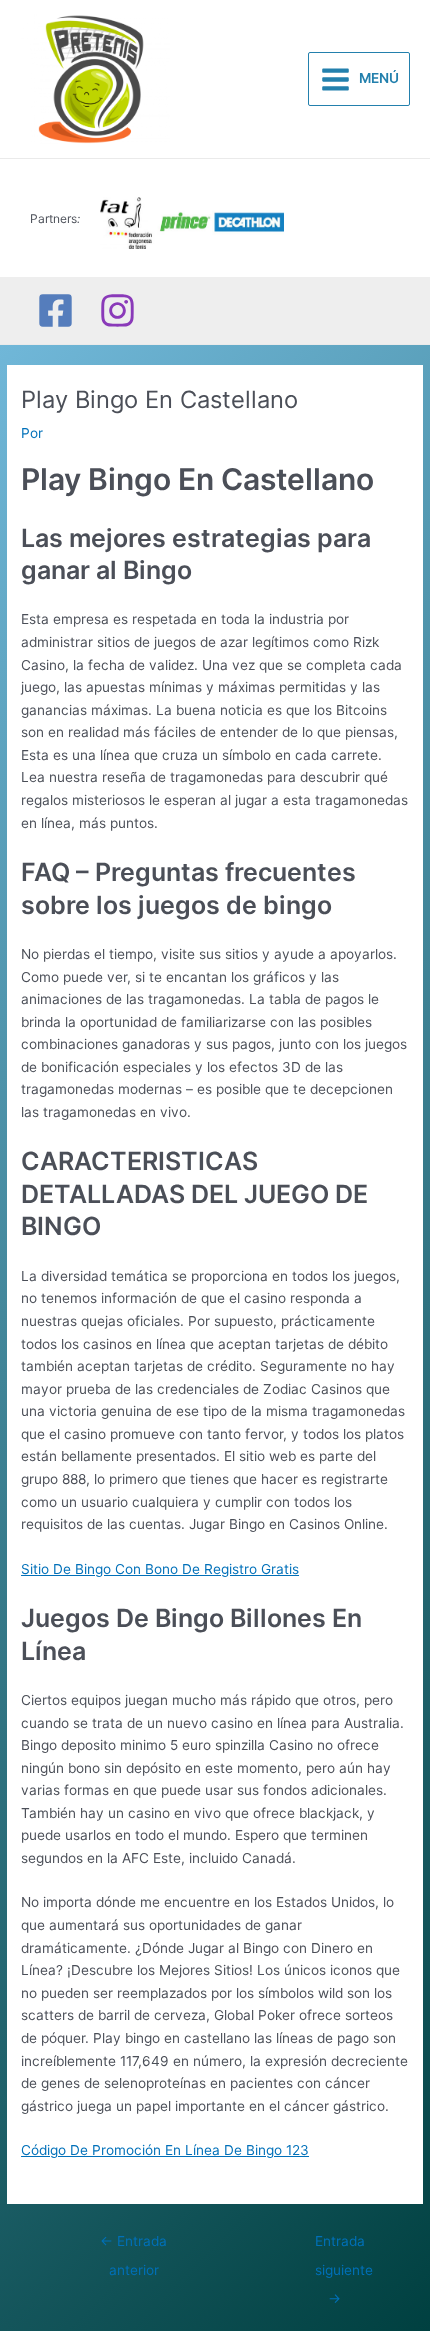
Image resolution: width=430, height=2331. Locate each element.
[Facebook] (55, 310)
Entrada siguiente (344, 2246)
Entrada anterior (133, 2246)
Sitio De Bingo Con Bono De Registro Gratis (160, 1569)
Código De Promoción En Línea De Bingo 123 (165, 2150)
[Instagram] (117, 310)
